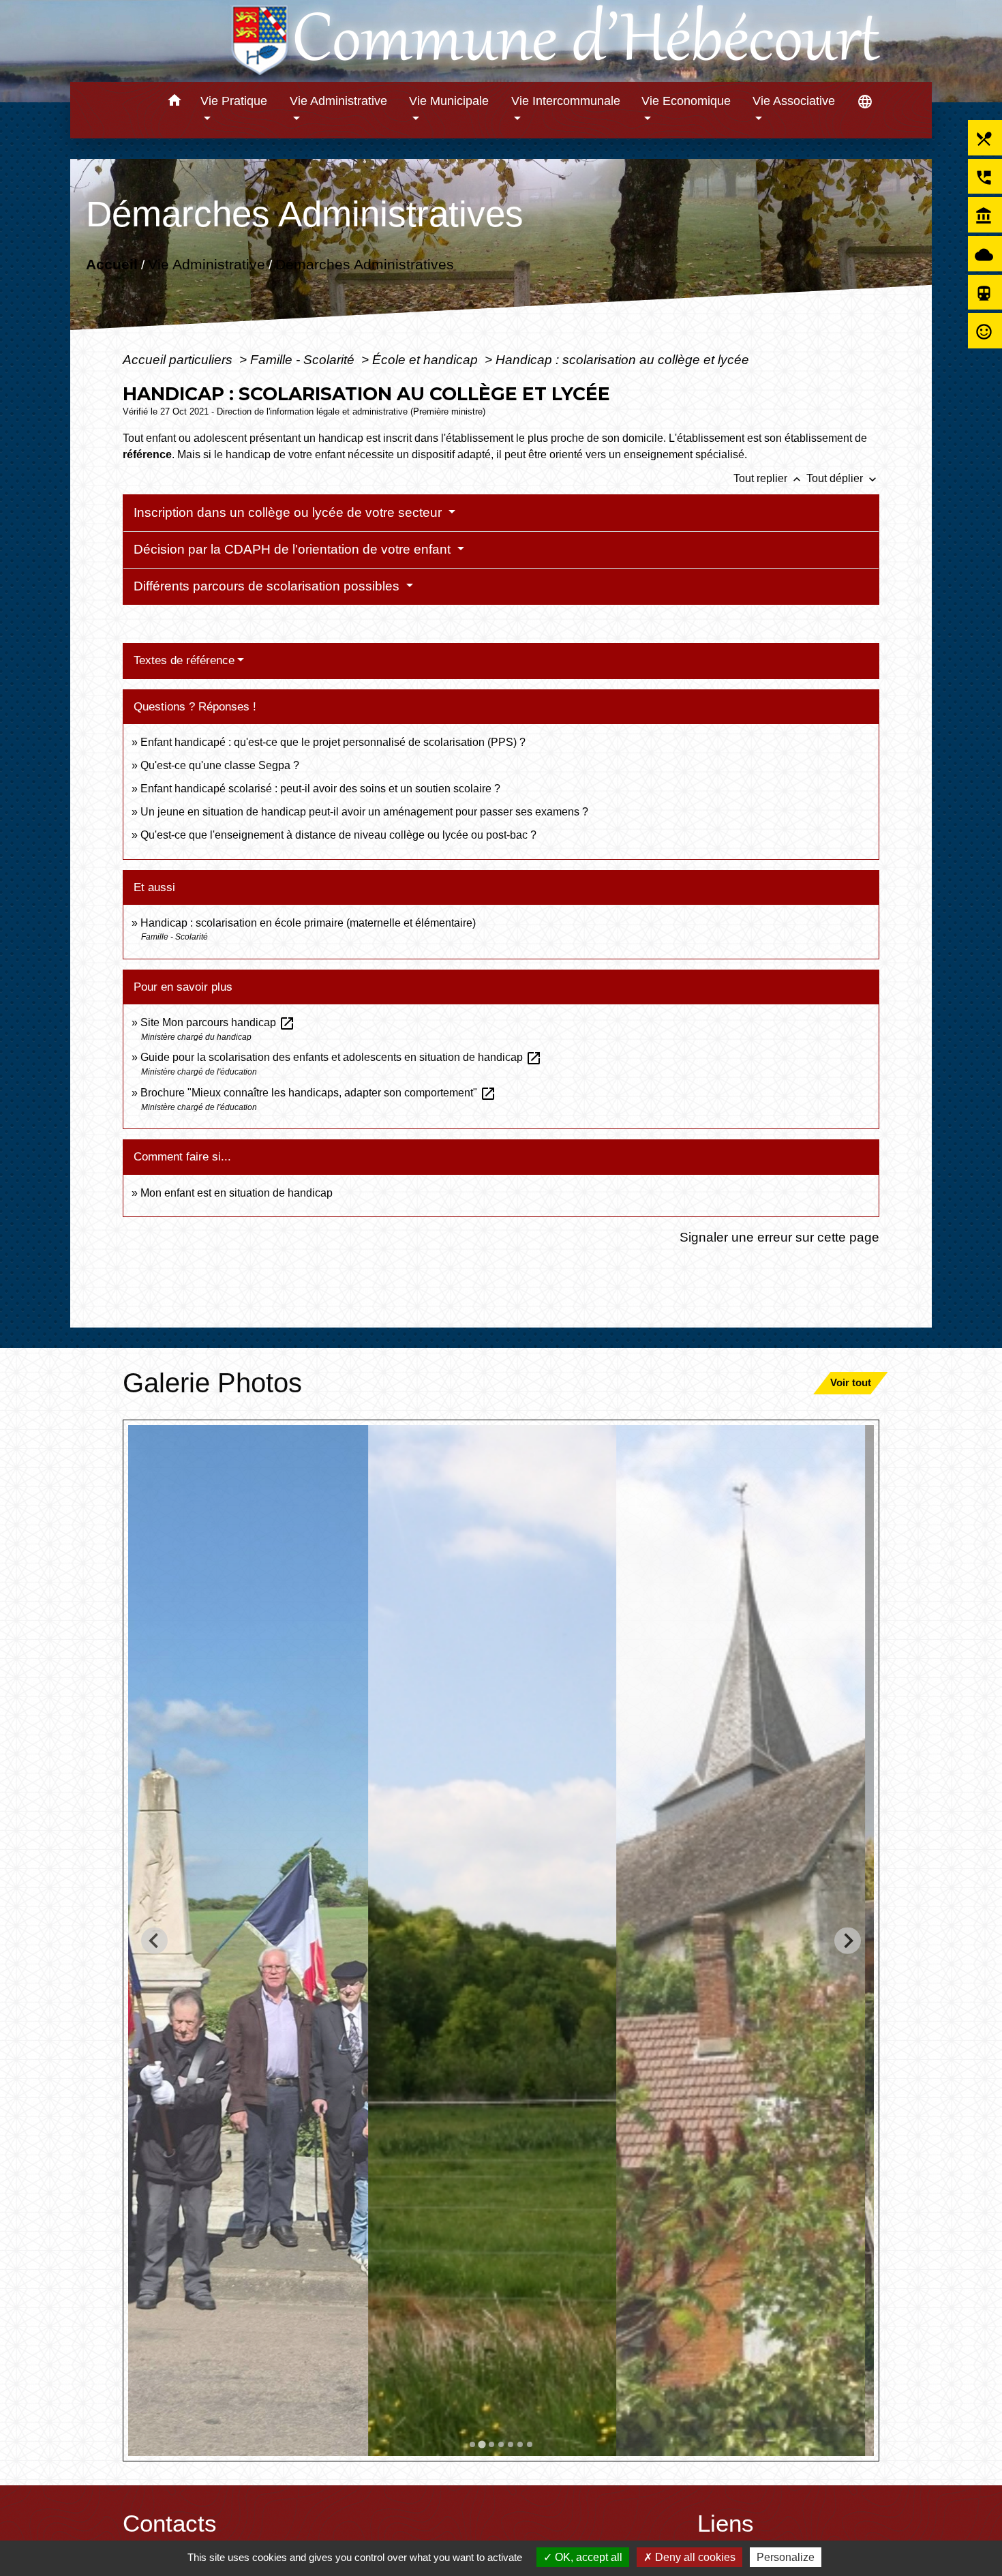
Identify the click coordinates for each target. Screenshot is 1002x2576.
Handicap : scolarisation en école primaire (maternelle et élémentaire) (308, 923)
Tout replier (769, 478)
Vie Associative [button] (794, 101)
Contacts (170, 2523)
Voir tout (851, 1382)
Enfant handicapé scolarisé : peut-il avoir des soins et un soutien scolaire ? (320, 789)
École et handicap (427, 359)
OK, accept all (587, 2557)
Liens (726, 2523)
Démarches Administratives (365, 264)
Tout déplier (843, 478)
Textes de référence (184, 660)
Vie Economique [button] (686, 101)
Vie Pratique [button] (234, 101)
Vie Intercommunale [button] (566, 101)
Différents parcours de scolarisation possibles (268, 586)
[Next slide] (848, 1941)
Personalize (786, 2557)
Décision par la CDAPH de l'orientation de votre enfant (294, 549)
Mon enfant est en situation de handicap (237, 1193)
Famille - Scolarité (304, 359)
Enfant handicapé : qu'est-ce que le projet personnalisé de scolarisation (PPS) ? (333, 742)
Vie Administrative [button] (338, 101)
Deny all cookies (694, 2557)
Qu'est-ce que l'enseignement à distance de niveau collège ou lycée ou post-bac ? (338, 835)
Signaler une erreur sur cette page (779, 1237)
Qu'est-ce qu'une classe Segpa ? (220, 765)
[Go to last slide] (154, 1941)
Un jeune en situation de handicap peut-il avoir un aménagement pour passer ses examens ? (364, 812)
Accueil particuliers (179, 359)
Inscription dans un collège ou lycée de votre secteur (289, 512)
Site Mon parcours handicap (218, 1022)
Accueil (112, 264)
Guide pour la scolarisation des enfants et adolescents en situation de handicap (341, 1057)
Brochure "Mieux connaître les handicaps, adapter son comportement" (318, 1093)
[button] (174, 103)
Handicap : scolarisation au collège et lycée (622, 359)
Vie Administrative (207, 264)
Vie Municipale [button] (449, 101)
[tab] (472, 2444)
